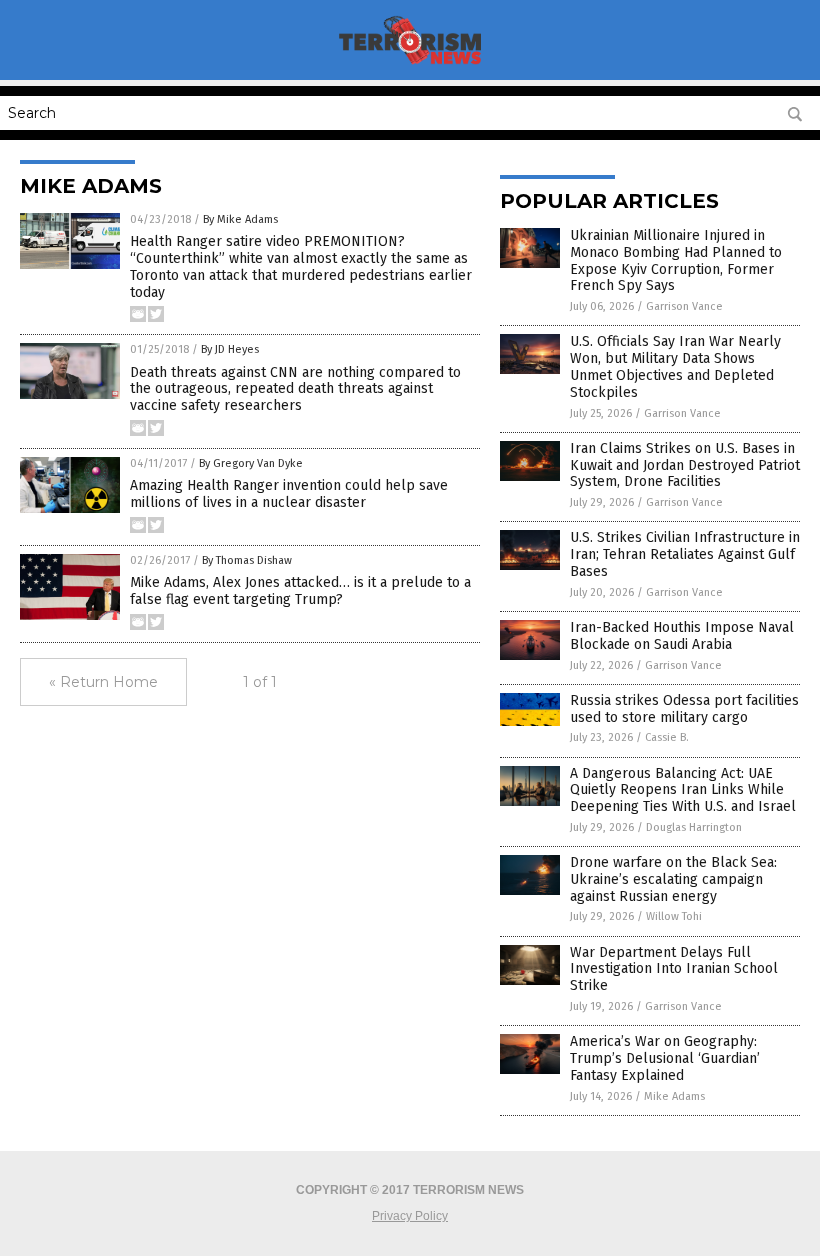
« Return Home (103, 682)
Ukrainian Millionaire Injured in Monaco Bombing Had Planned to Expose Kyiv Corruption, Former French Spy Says (676, 260)
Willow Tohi (674, 916)
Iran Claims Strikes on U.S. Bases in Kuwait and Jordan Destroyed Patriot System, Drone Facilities (685, 465)
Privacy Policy (410, 1216)
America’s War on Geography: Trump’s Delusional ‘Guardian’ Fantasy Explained (665, 1058)
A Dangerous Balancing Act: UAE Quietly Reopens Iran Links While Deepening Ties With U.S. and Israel (683, 790)
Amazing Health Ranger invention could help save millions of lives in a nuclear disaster (289, 494)
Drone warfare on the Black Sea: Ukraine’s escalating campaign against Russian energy (673, 879)
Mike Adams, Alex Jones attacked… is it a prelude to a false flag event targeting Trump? (300, 591)
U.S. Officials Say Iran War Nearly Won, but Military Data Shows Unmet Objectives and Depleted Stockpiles (675, 366)
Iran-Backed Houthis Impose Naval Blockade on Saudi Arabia (682, 636)
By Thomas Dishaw (247, 560)
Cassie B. (667, 737)
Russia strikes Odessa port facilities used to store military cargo (684, 709)
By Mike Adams (240, 219)
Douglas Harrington (694, 827)
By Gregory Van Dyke (251, 463)
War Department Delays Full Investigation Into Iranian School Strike (674, 969)
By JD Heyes (230, 349)
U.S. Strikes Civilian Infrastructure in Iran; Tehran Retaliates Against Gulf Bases (685, 554)
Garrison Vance (684, 306)
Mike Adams (674, 1096)
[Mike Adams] (410, 66)
